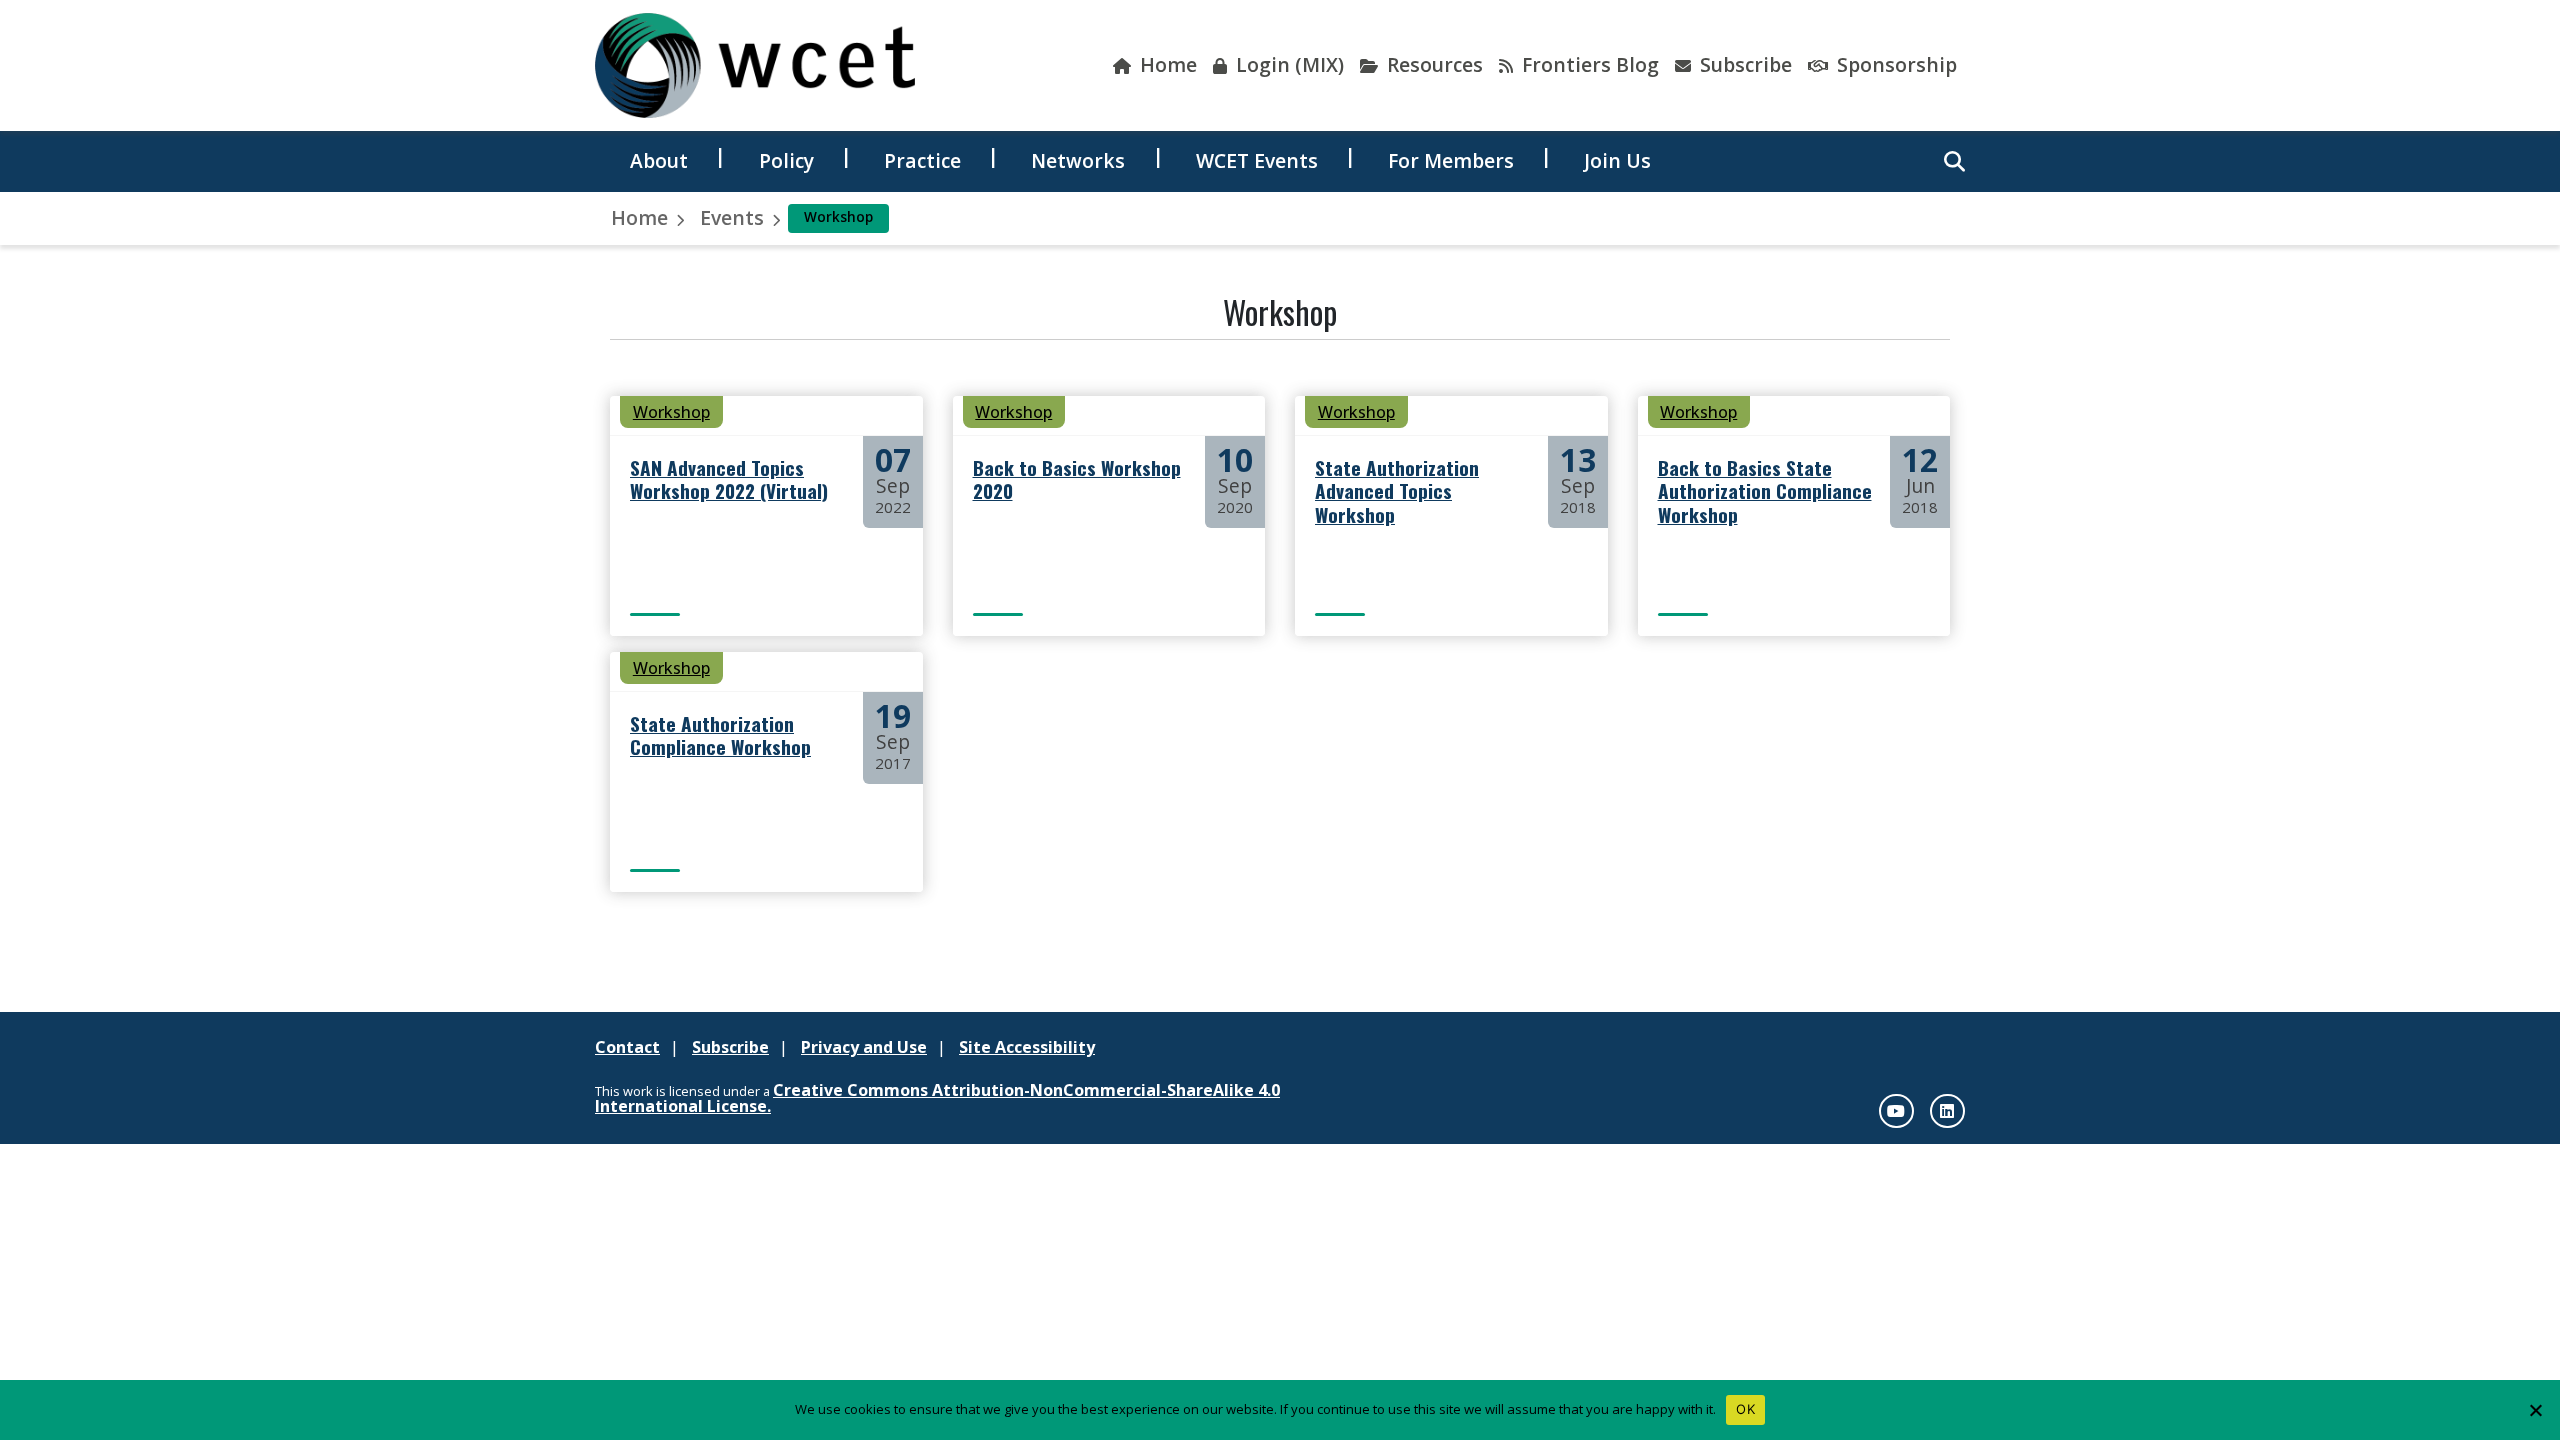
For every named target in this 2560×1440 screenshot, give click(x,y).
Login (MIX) (1287, 64)
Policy (786, 160)
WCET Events (1257, 160)
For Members (1451, 160)
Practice (922, 160)
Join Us (1617, 160)
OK (1745, 1409)
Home (1166, 64)
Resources (1432, 64)
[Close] (2535, 1410)
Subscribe (1743, 64)
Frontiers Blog (1588, 64)
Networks (1078, 160)
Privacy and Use (864, 1047)
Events (732, 217)
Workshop (671, 412)
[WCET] (755, 65)
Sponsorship (1894, 64)
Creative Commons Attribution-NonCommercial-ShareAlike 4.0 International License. (937, 1098)
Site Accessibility (1027, 1047)
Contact (627, 1047)
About (659, 160)
